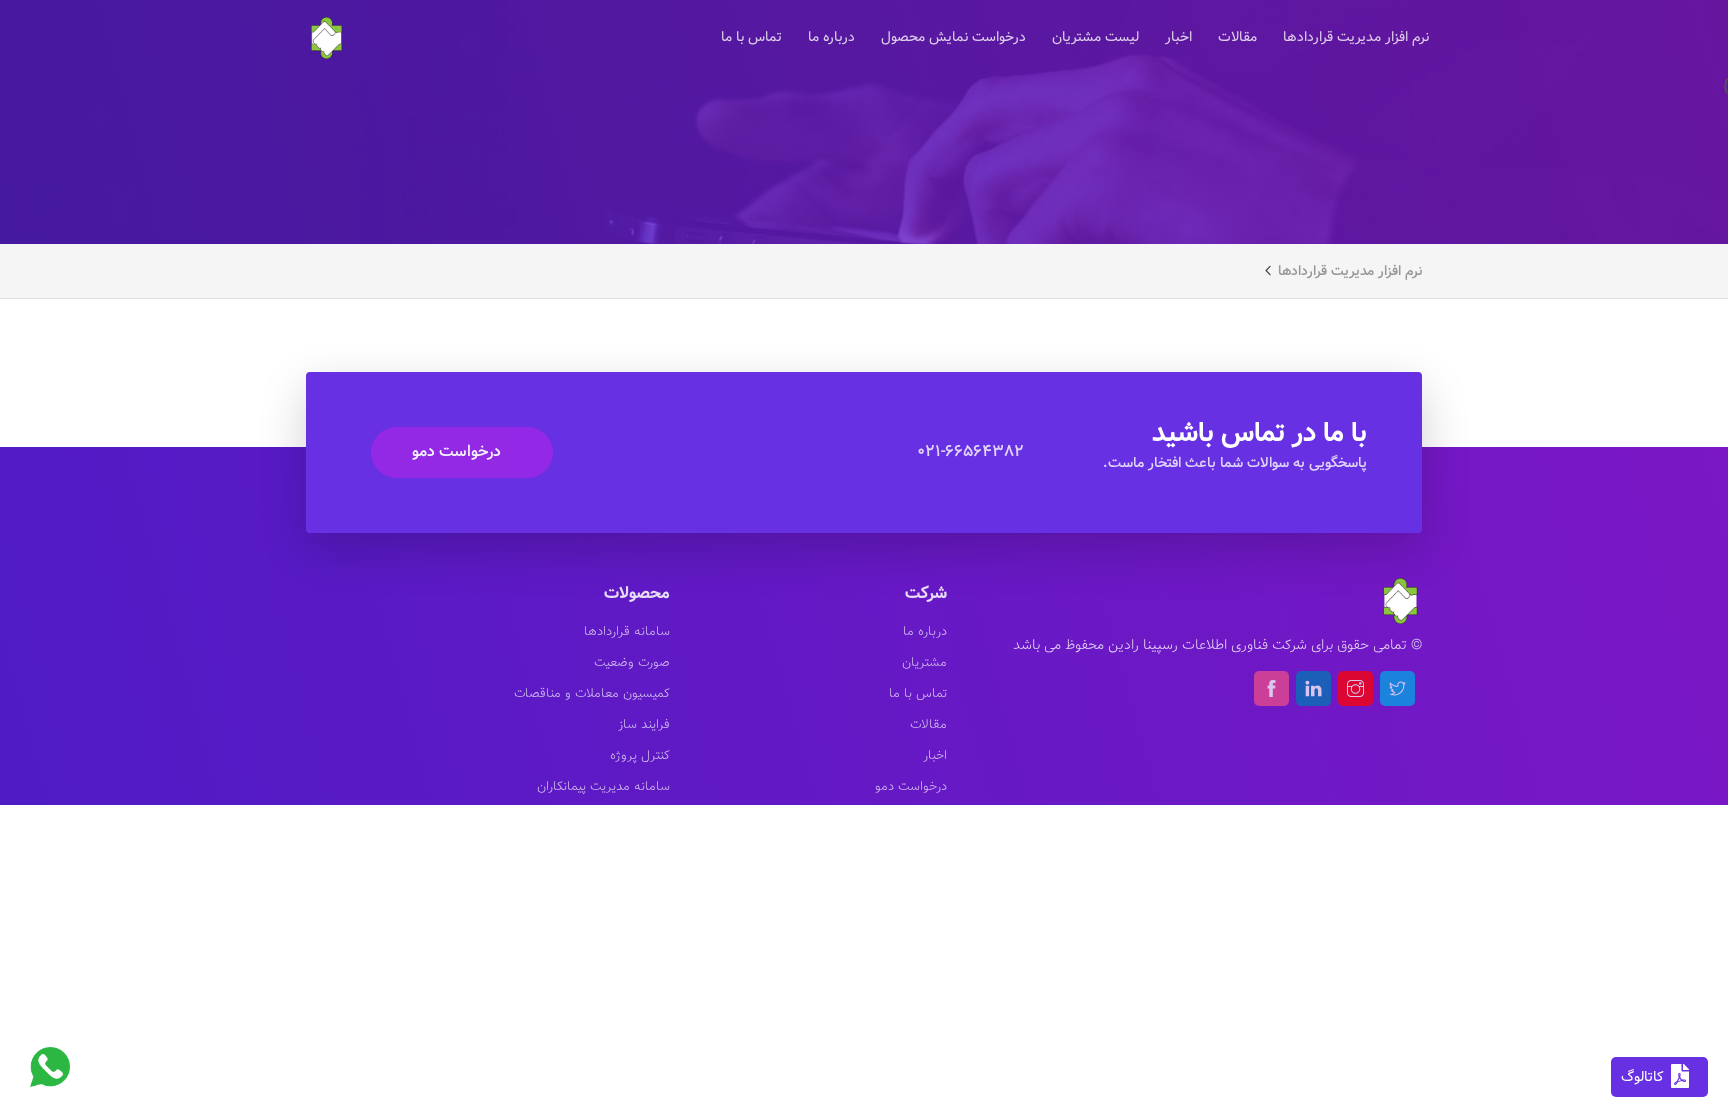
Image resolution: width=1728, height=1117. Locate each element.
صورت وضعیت (632, 663)
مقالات (1237, 37)
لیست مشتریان (1095, 37)
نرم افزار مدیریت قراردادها (1356, 37)
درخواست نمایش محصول (953, 37)
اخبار (1178, 37)
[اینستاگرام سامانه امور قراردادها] (1355, 688)
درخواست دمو (456, 451)
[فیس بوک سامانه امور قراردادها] (1271, 688)
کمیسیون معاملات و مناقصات (592, 694)
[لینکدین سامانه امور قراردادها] (1313, 688)
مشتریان (924, 663)
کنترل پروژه (640, 756)
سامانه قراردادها (627, 632)
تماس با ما (751, 37)
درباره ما (831, 37)
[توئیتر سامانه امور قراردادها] (1397, 688)
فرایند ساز (644, 725)
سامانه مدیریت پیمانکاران (603, 787)
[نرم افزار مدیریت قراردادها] (327, 35)
